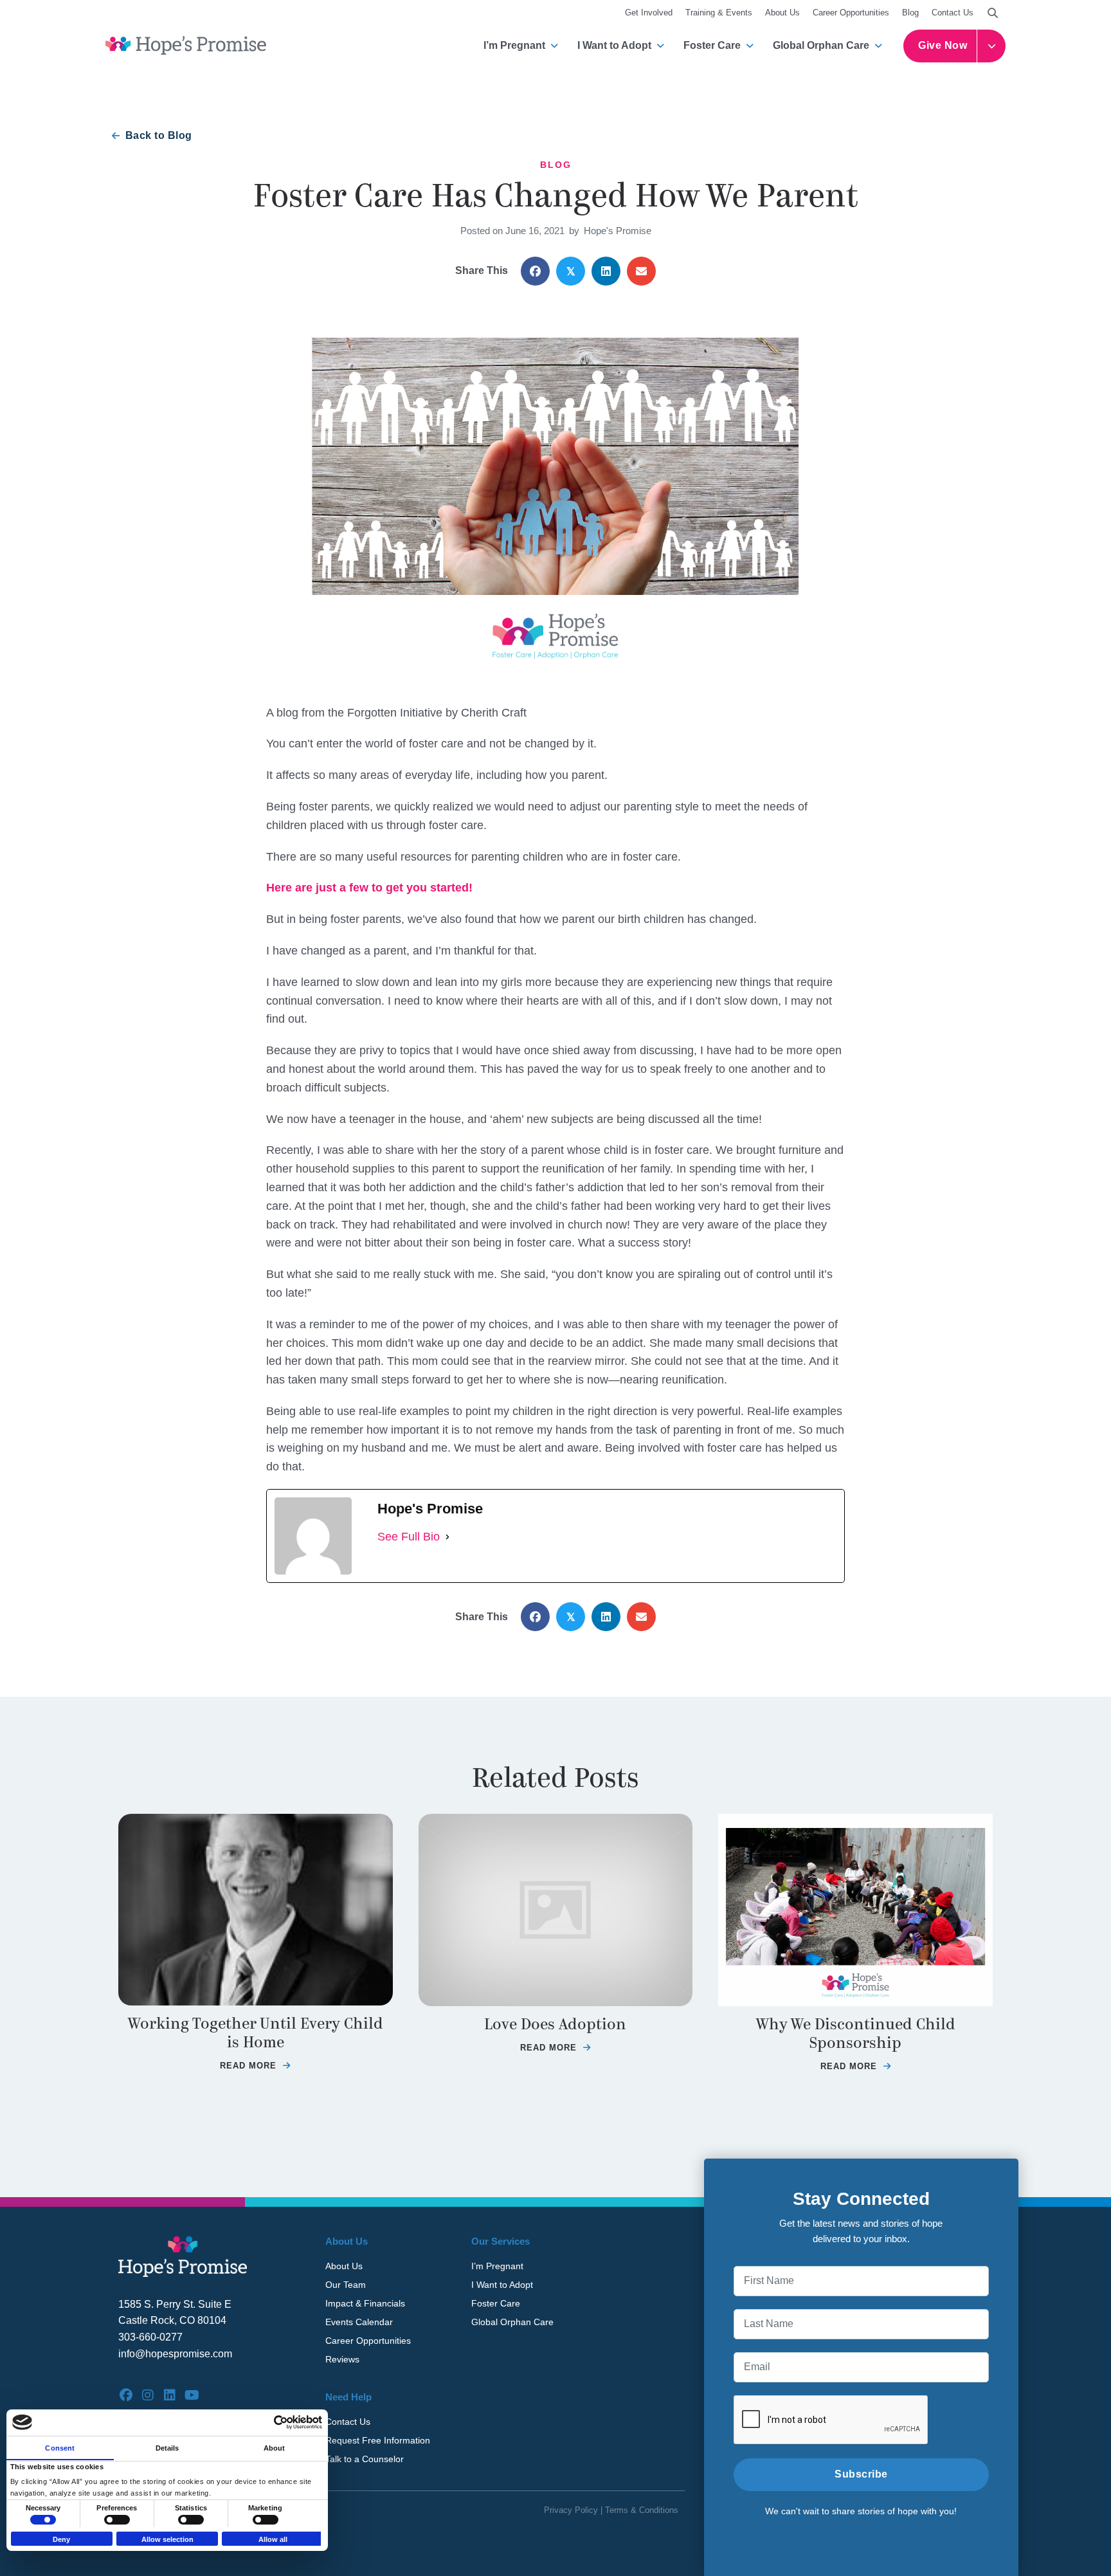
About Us (782, 13)
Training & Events (719, 13)
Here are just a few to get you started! (369, 888)
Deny (61, 2539)
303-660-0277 (150, 2337)
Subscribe (861, 2474)
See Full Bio (409, 1537)
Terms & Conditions (642, 2510)
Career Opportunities (851, 13)
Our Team (346, 2285)
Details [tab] (167, 2447)
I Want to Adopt (614, 45)
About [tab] (275, 2447)
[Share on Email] (641, 271)
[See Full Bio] (447, 1537)
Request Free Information (378, 2440)
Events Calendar (359, 2322)
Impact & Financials (365, 2303)
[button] (993, 13)
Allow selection (167, 2539)
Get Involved (649, 13)
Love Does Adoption (555, 2024)
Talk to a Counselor (365, 2459)
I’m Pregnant (514, 45)
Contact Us (953, 13)
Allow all (273, 2539)
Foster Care (712, 45)
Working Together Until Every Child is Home (256, 2033)
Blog (910, 13)
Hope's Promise (618, 231)
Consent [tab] (60, 2447)
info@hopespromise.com (175, 2354)
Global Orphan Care (821, 45)
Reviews (342, 2359)
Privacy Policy (571, 2510)
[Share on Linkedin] (606, 271)
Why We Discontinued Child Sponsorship (856, 2034)
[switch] (117, 2520)
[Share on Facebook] (535, 271)
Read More (255, 2066)
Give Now (943, 45)
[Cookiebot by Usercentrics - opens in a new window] (266, 2422)
